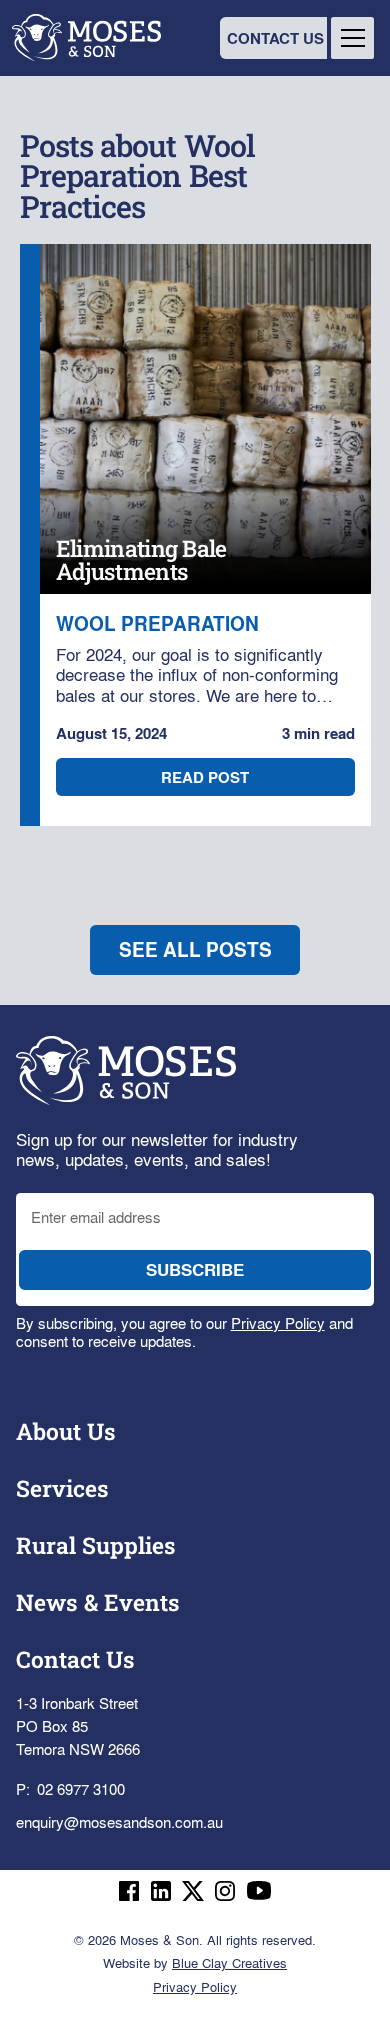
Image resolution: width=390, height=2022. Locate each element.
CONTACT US (275, 38)
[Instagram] (225, 1891)
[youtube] (259, 1890)
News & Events (98, 1602)
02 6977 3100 (81, 1788)
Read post (205, 777)
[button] (352, 38)
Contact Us (75, 1659)
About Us (66, 1431)
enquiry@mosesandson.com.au (119, 1821)
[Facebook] (129, 1891)
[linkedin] (161, 1891)
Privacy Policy (278, 1322)
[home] (91, 38)
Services (62, 1488)
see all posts (195, 949)
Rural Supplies (96, 1545)
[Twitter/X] (193, 1891)
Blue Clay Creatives (229, 1962)
